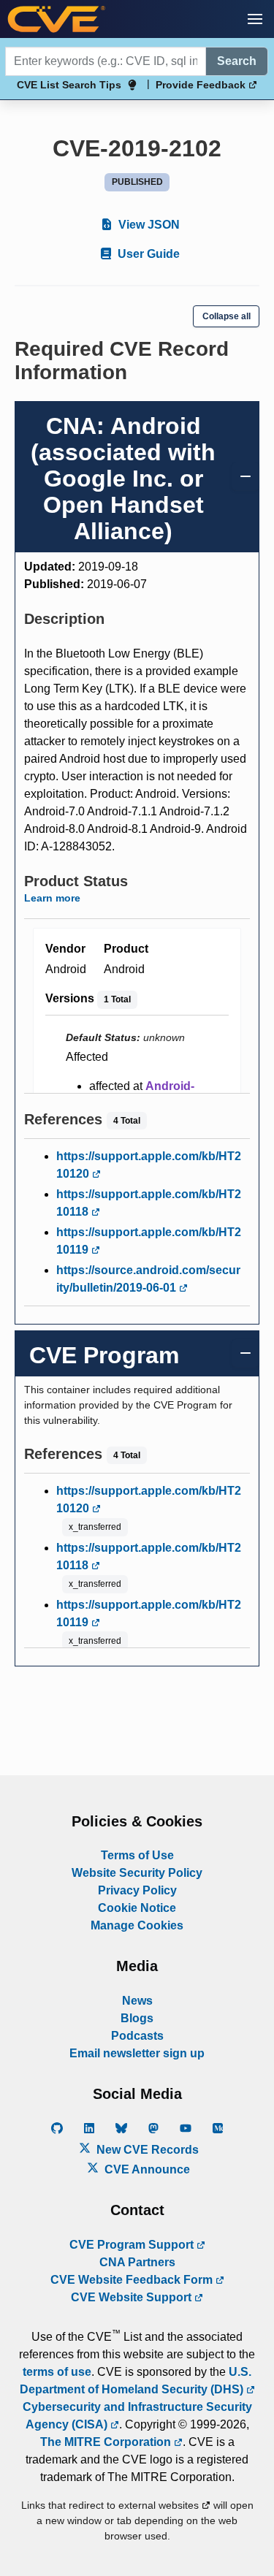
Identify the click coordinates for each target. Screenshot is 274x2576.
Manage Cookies (137, 1925)
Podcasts (137, 2036)
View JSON (148, 225)
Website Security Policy (137, 1873)
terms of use (57, 2372)
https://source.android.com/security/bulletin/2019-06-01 (148, 1279)
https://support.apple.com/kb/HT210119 (149, 1241)
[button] (255, 19)
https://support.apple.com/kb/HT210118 (149, 1203)
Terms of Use (137, 1855)
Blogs (137, 2018)
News (137, 2001)
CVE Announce (146, 2169)
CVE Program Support (133, 2245)
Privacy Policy (137, 1890)
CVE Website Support (133, 2297)
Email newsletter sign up (137, 2053)
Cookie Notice (137, 1908)
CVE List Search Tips (69, 85)
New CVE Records (146, 2150)
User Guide (147, 254)
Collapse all (227, 316)
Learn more (52, 898)
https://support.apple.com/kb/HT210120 (149, 1165)
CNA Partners (137, 2262)
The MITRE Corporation (107, 2442)
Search (237, 61)
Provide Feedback (202, 85)
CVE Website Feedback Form (133, 2280)
